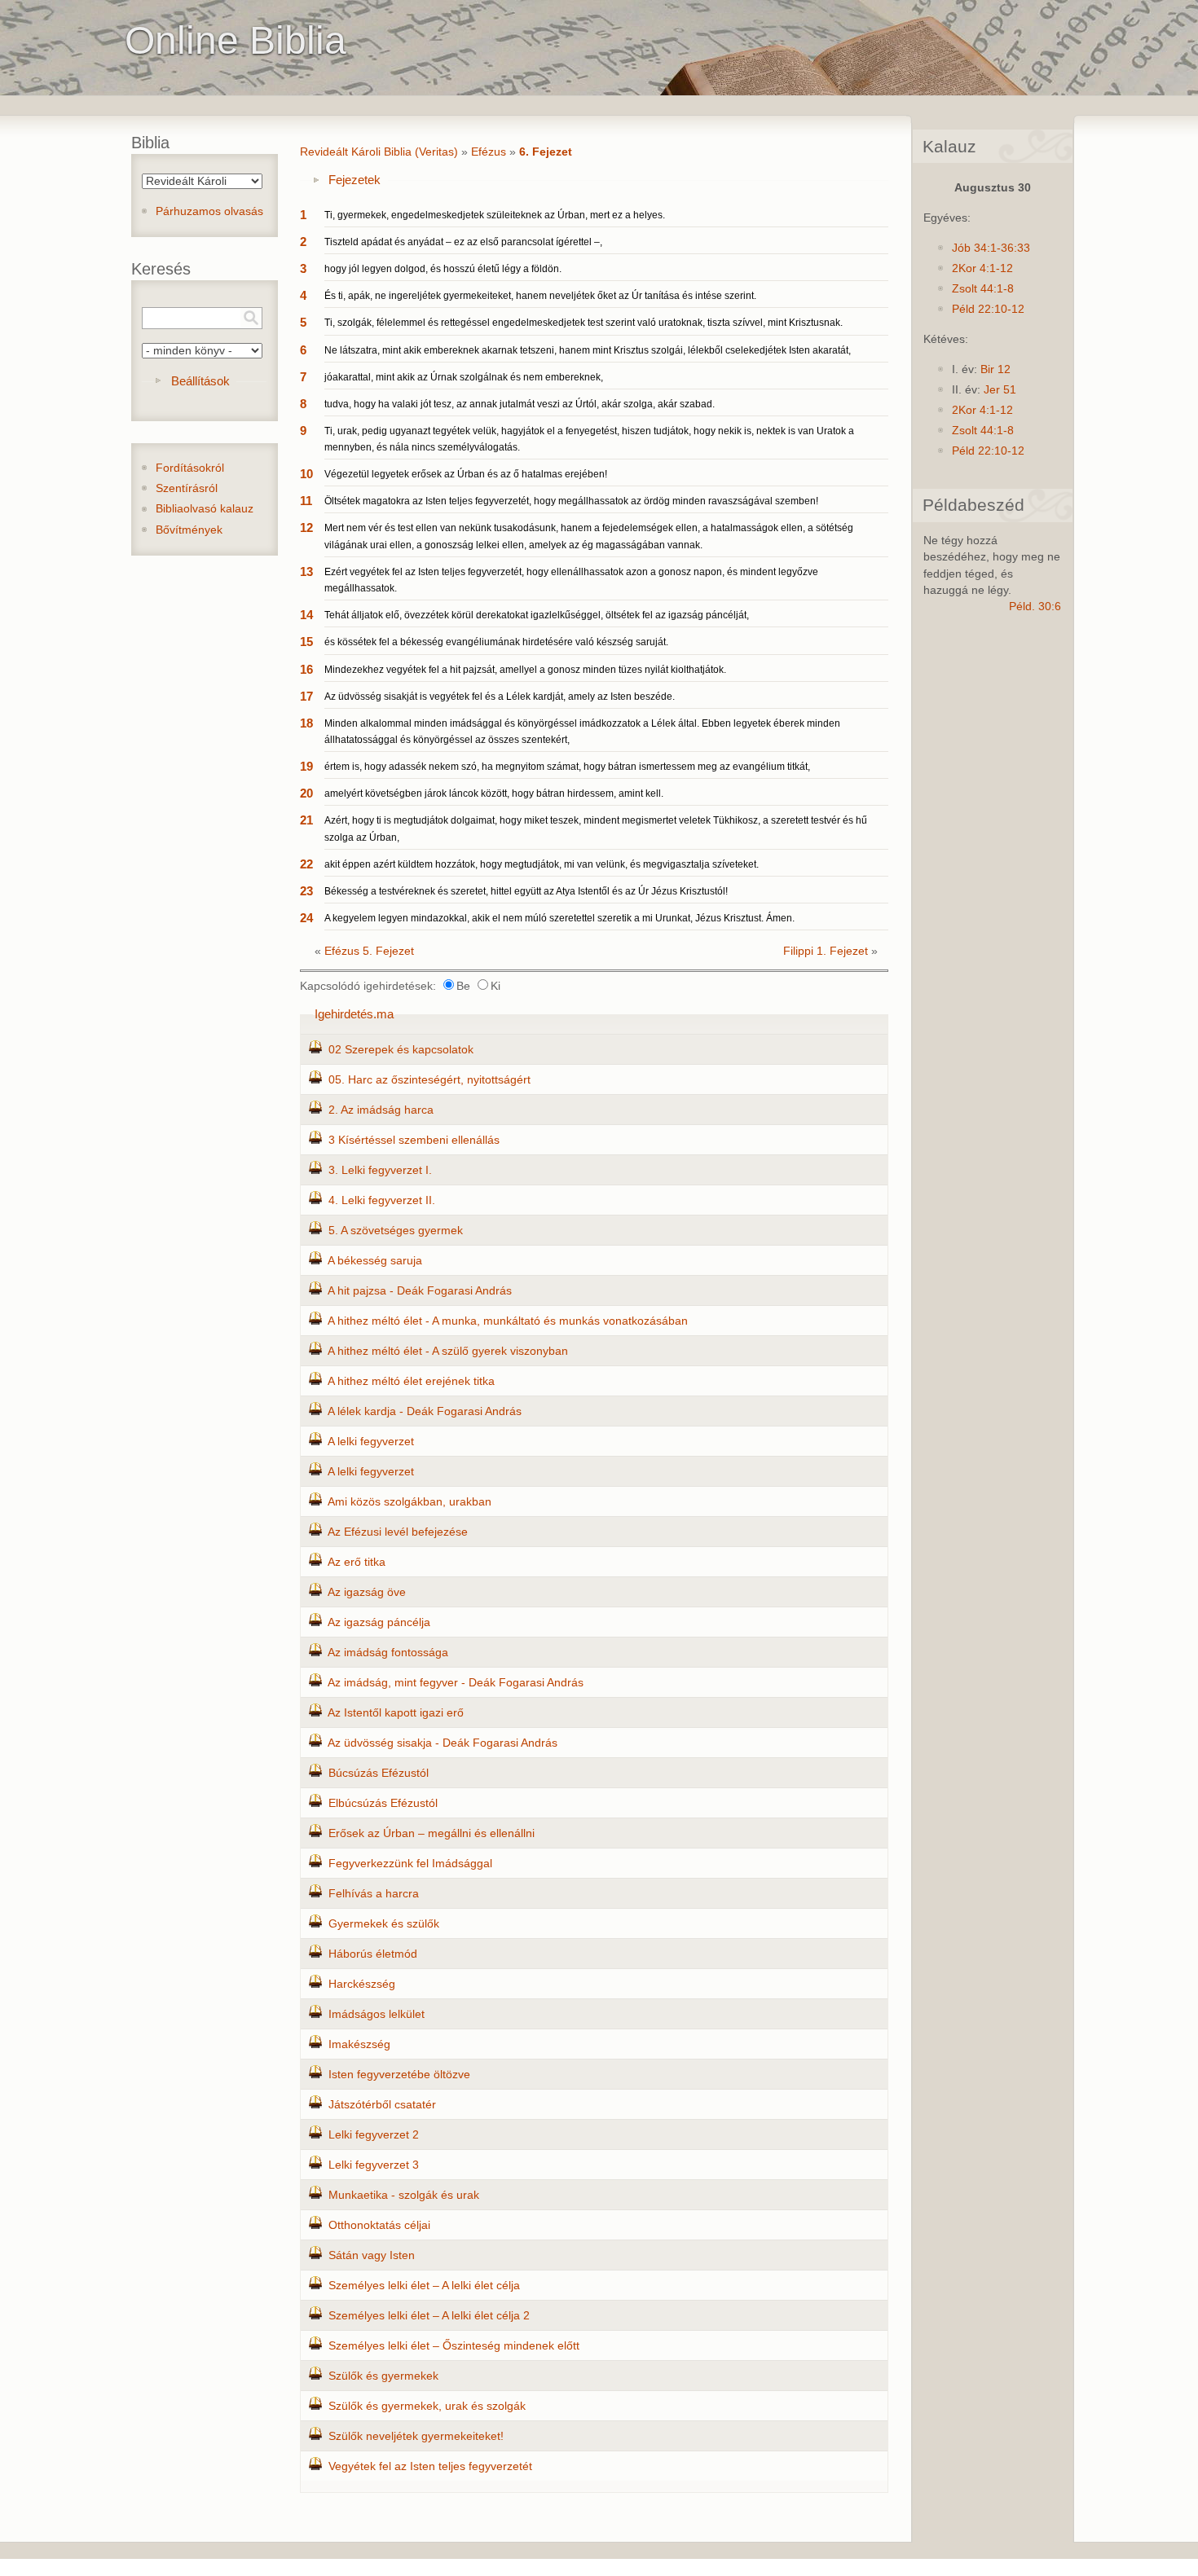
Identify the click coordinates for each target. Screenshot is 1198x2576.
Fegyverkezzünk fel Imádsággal (410, 1864)
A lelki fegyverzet (371, 1442)
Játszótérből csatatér (382, 2105)
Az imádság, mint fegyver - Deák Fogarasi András (456, 1683)
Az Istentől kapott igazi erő (396, 1713)
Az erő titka (357, 1562)
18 (306, 723)
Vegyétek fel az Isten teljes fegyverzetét (430, 2466)
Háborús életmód (373, 1954)
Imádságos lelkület (377, 2014)
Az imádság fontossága (388, 1653)
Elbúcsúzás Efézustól (383, 1803)
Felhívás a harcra (374, 1894)
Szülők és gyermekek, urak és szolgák (427, 2406)
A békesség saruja (375, 1261)
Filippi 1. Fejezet (826, 951)
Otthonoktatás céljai (379, 2225)
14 (306, 615)
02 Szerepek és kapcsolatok (401, 1050)
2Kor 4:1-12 (982, 268)
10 (306, 474)
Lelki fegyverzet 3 (374, 2165)
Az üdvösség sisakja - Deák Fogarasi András (443, 1743)
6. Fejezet (546, 152)
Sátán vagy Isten (372, 2255)
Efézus (489, 152)
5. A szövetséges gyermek (396, 1231)
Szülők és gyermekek (383, 2376)
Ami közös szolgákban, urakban (410, 1502)
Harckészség (362, 1984)
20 (306, 793)
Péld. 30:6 (1035, 607)
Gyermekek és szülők (384, 1924)
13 (306, 571)
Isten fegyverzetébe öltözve (399, 2075)
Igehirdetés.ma (354, 1014)
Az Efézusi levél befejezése (398, 1532)
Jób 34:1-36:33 (991, 248)
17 (306, 696)
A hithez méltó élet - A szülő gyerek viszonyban (448, 1351)
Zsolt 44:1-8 (983, 289)
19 (306, 766)
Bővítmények (189, 530)
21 (306, 820)
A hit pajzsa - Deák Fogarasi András (420, 1291)
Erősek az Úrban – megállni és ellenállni (432, 1833)
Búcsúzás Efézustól (379, 1773)
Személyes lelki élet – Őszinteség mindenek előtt (454, 2346)
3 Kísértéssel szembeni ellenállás (414, 1140)
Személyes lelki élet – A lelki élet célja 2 (429, 2316)
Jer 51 (1000, 390)
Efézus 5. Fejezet (369, 951)
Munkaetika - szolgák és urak (404, 2195)
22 (306, 864)
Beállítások (200, 381)
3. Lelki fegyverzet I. (380, 1170)
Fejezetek (355, 180)
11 (306, 501)
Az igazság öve (367, 1592)
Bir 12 (995, 369)
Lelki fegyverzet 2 (374, 2135)
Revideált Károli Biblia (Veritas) (379, 152)
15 (306, 642)
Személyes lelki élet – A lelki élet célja (424, 2286)
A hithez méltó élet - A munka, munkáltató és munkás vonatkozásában (508, 1321)
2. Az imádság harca (381, 1110)
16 (306, 669)
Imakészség (359, 2044)
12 (306, 528)
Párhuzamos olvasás (209, 211)
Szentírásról (187, 488)
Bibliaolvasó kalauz (205, 509)
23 (306, 891)
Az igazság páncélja (379, 1622)
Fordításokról (190, 468)
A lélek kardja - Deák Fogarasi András (425, 1411)
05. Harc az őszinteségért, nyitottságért (429, 1080)
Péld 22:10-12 (988, 309)
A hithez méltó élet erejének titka (411, 1381)
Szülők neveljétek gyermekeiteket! (416, 2436)
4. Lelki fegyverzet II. (382, 1200)
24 (306, 918)
